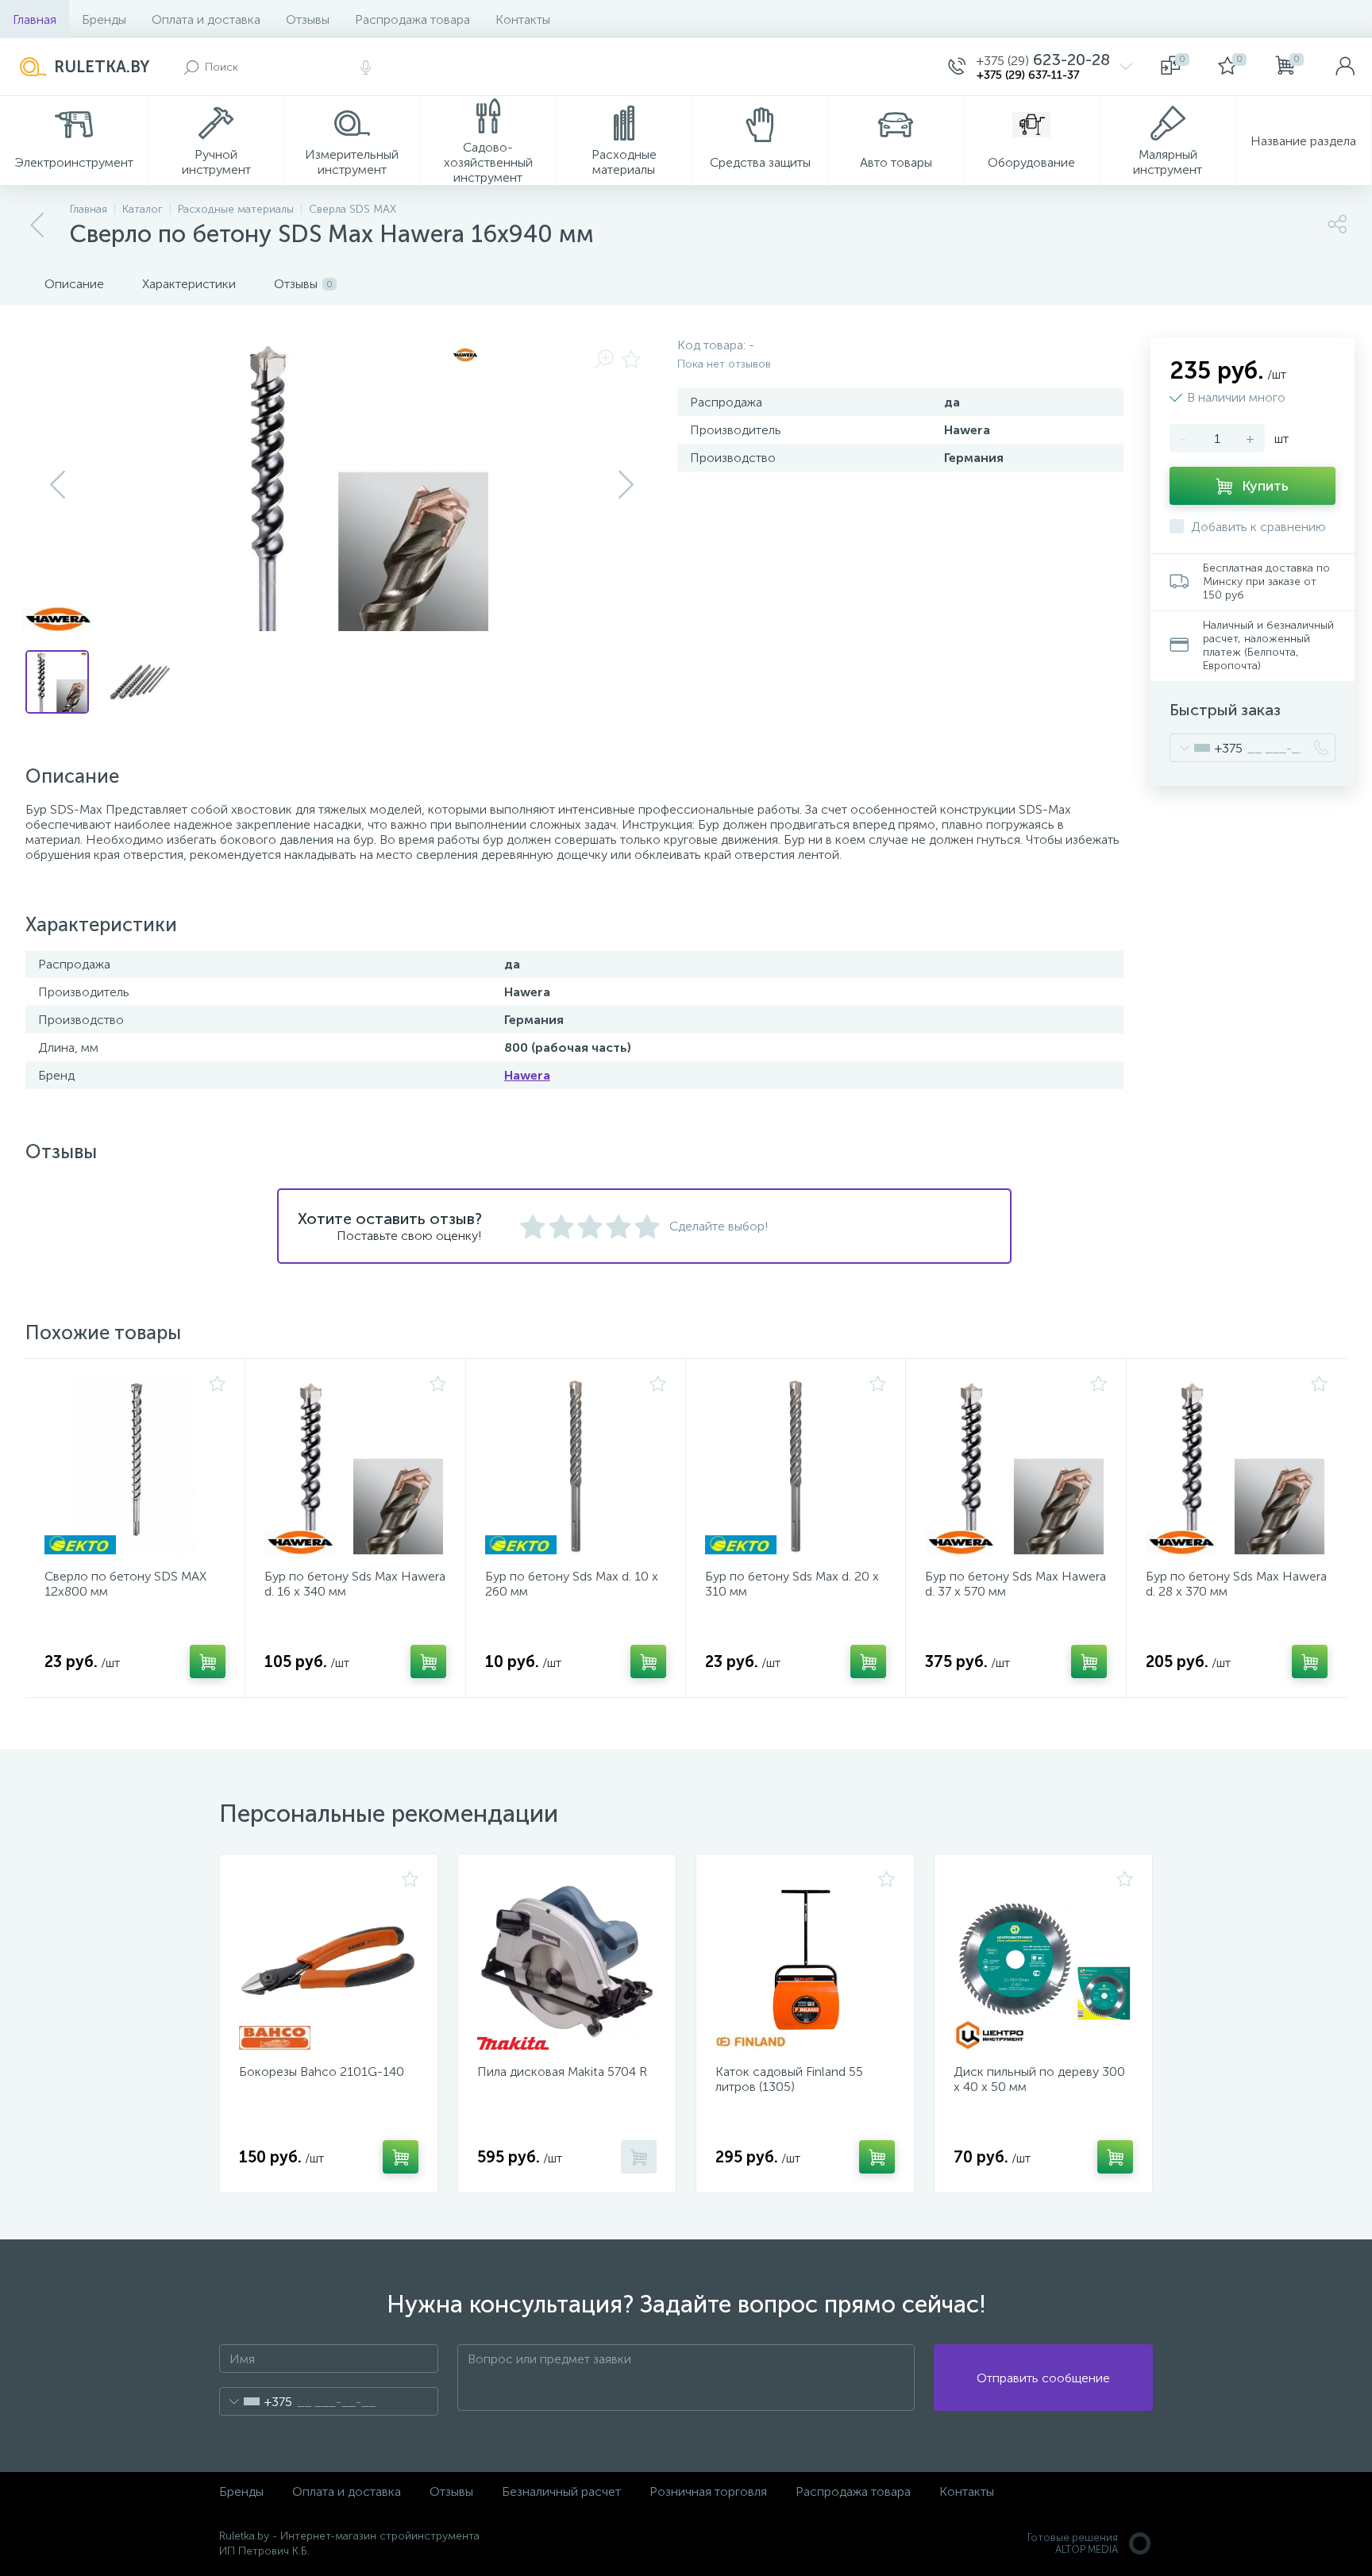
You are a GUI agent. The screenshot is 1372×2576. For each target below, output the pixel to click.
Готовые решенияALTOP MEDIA (1073, 2543)
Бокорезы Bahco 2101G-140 (322, 2072)
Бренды (104, 19)
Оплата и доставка (206, 19)
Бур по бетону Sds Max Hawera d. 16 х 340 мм (355, 1584)
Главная (35, 19)
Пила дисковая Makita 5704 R (562, 2072)
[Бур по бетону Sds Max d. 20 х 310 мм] (796, 1466)
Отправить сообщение (1043, 2378)
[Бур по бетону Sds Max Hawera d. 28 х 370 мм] (1237, 1466)
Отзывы (308, 19)
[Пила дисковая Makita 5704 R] (567, 1962)
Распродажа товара (412, 19)
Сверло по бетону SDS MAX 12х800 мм (125, 1584)
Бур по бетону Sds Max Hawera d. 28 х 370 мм (1236, 1584)
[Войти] (1345, 67)
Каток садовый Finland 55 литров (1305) (789, 2079)
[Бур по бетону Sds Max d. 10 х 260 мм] (576, 1466)
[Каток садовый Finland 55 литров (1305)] (805, 1962)
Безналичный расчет (561, 2491)
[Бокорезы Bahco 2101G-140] (329, 1962)
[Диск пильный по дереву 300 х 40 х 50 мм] (1043, 1962)
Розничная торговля (708, 2491)
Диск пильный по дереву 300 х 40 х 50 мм (1039, 2079)
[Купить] (208, 1662)
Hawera (527, 1075)
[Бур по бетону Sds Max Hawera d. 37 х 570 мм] (1016, 1466)
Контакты (523, 19)
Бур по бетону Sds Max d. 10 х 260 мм (572, 1584)
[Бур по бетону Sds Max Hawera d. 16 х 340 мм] (355, 1466)
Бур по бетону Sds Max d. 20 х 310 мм (792, 1584)
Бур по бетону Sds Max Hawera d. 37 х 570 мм (1016, 1584)
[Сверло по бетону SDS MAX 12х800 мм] (135, 1466)
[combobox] (1206, 748)
